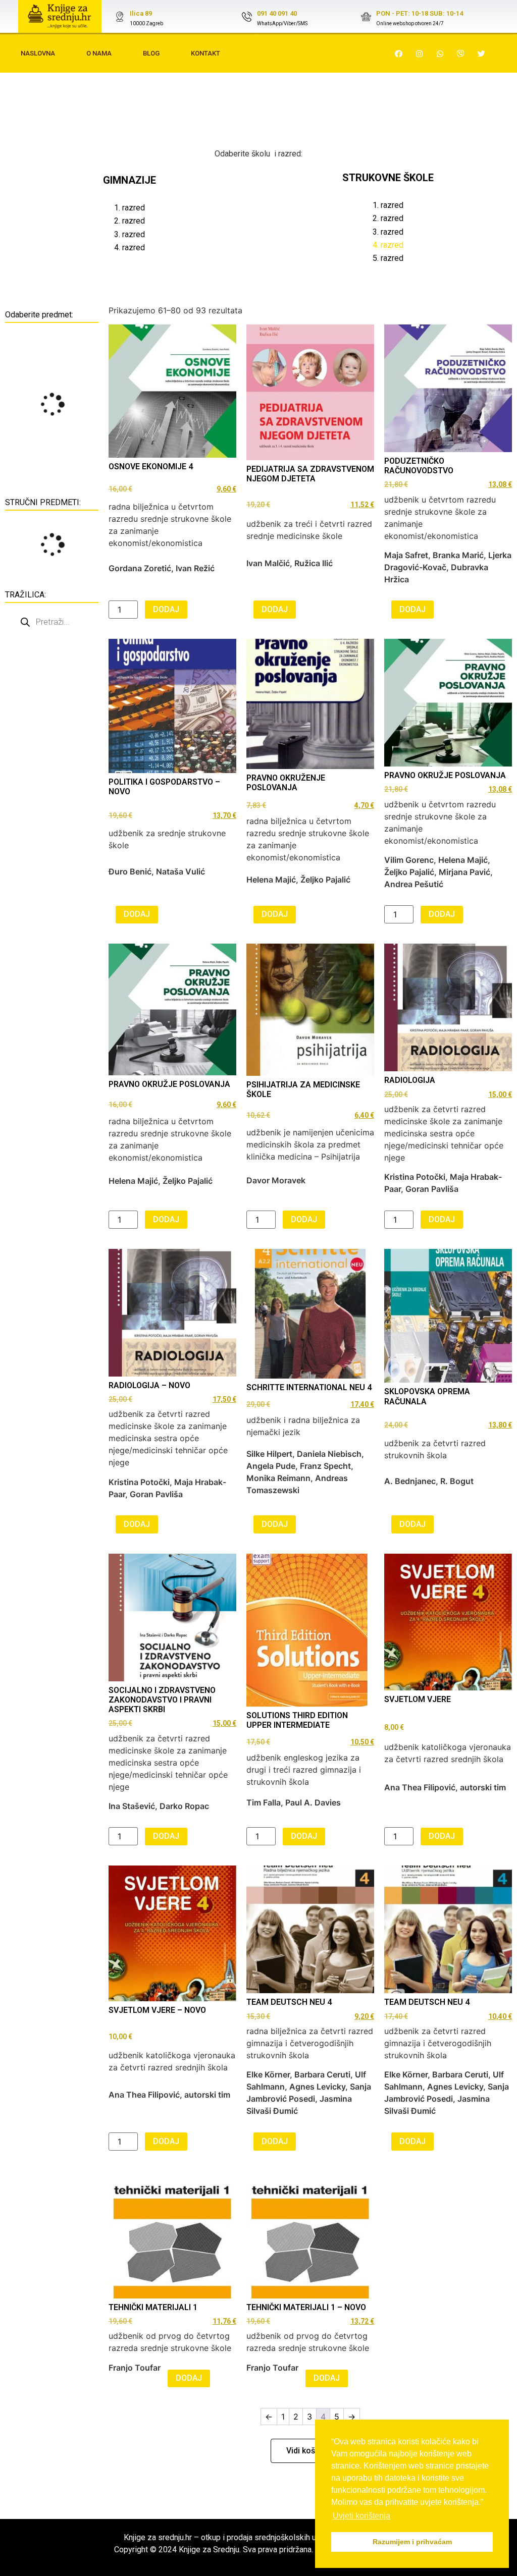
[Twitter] (482, 53)
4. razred (130, 248)
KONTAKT (205, 53)
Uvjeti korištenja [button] (361, 2516)
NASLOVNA (38, 53)
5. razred (388, 258)
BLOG (151, 53)
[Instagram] (420, 53)
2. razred (130, 221)
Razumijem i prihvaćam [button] (412, 2542)
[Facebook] (399, 53)
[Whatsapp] (440, 53)
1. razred (130, 208)
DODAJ (166, 609)
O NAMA (99, 53)
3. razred (130, 234)
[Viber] (461, 53)
